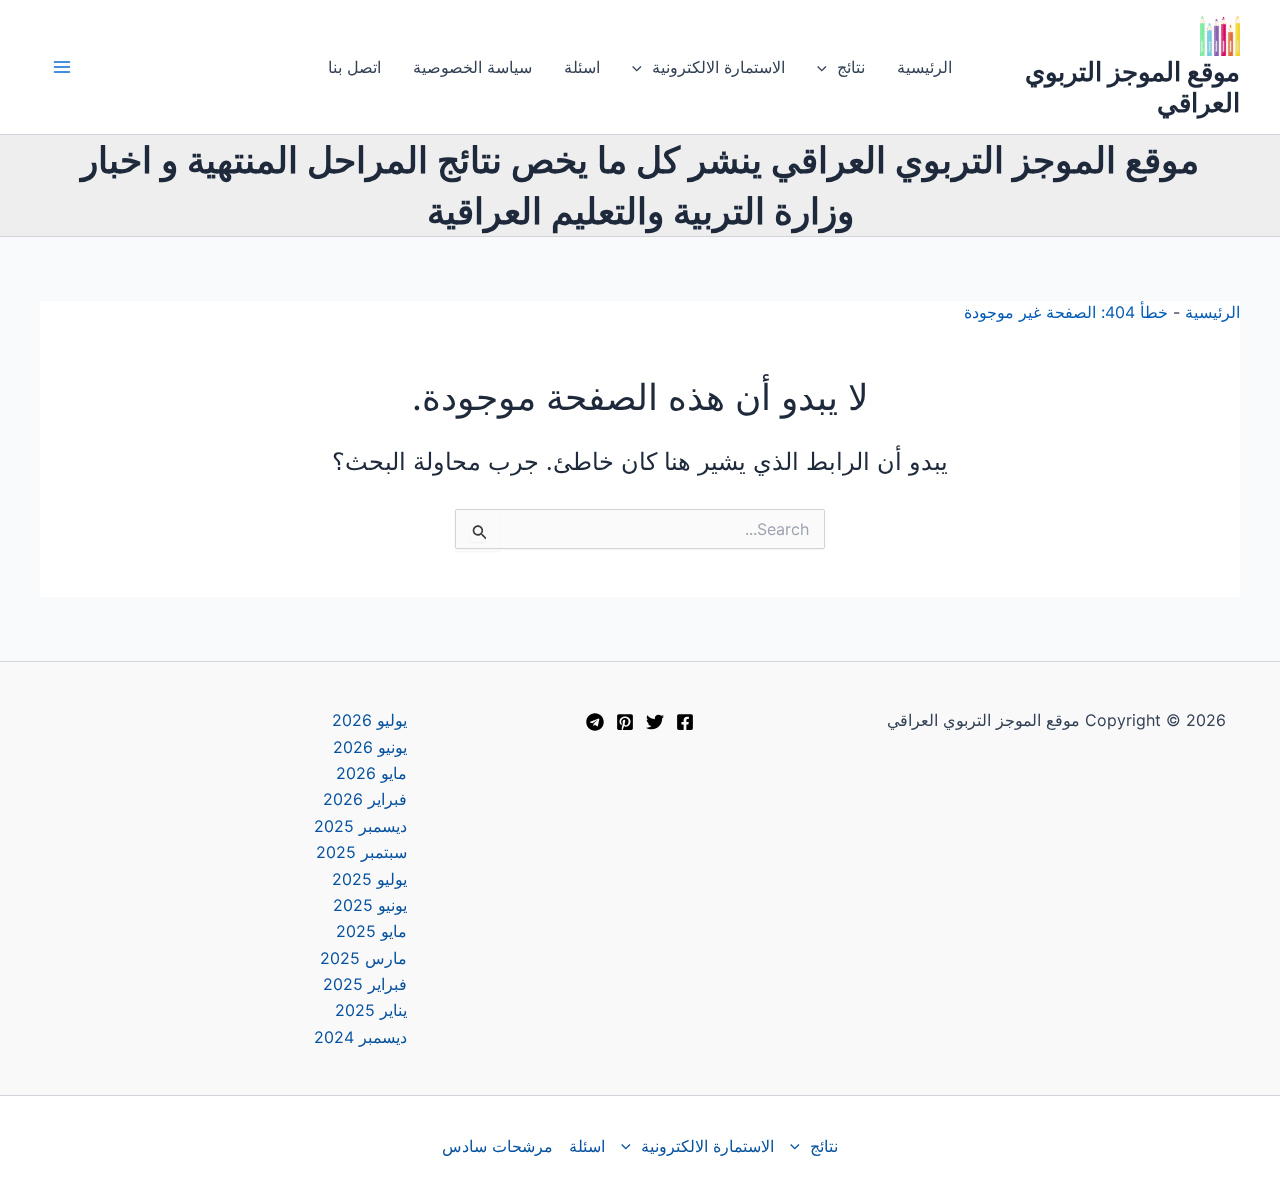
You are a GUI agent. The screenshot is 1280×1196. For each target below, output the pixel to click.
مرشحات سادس (497, 1146)
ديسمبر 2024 (360, 1037)
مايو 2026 (371, 773)
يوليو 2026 (369, 720)
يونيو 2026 (370, 747)
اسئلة (582, 67)
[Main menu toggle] (62, 67)
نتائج (851, 67)
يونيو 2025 (370, 905)
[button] (827, 67)
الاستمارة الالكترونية (718, 67)
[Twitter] (655, 722)
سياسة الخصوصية (472, 67)
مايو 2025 (371, 931)
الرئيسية (924, 67)
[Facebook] (685, 722)
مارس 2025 (363, 958)
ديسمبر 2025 (360, 826)
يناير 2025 (371, 1010)
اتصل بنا (354, 67)
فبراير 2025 (365, 984)
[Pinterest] (625, 722)
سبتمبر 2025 (361, 852)
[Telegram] (595, 722)
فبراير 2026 (365, 799)
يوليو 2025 (369, 879)
